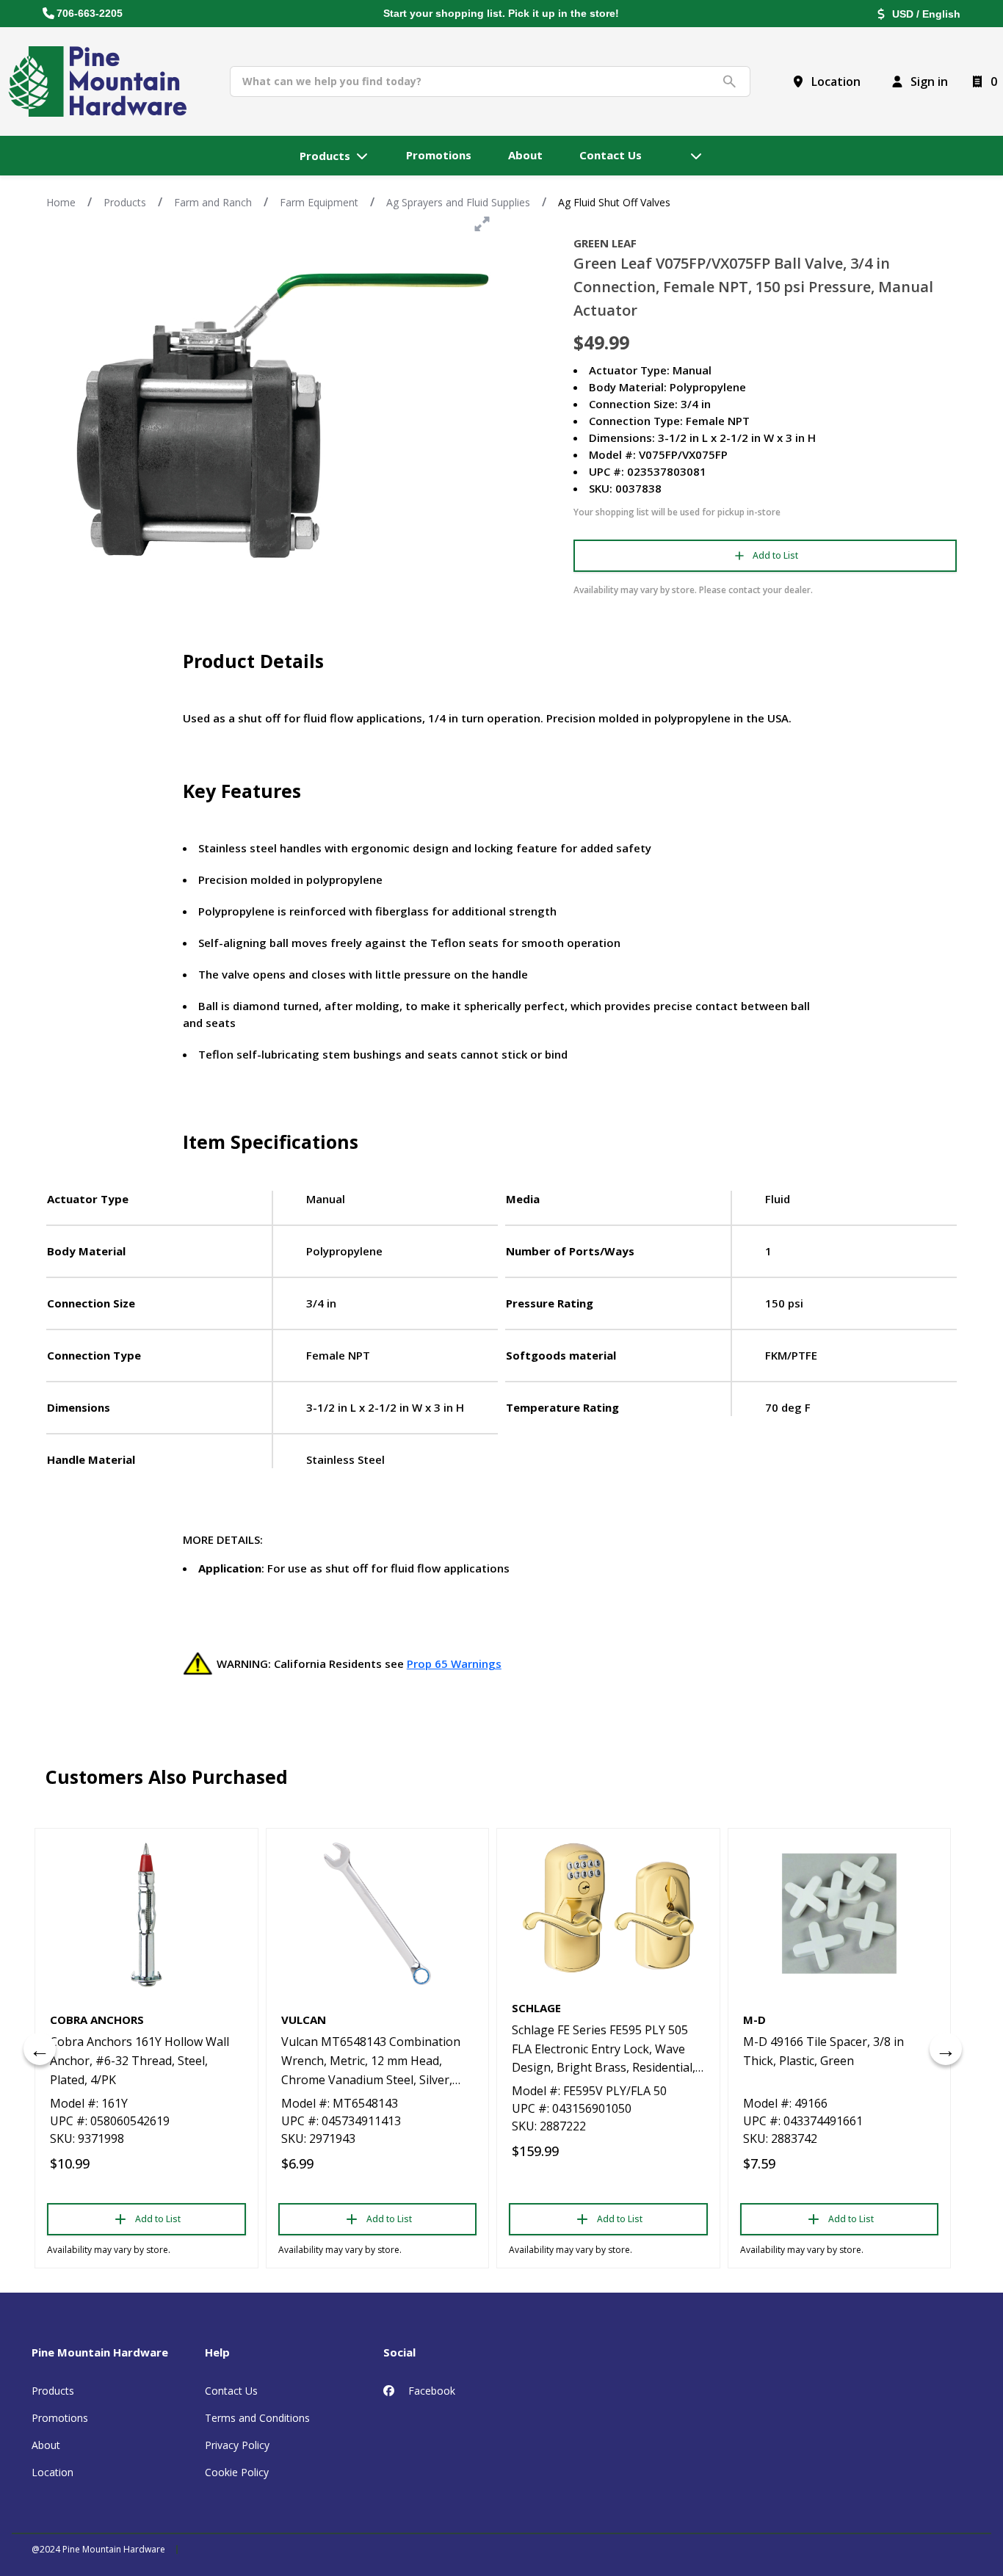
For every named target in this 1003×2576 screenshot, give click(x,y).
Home (61, 202)
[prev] (40, 2049)
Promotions (60, 2418)
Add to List (775, 555)
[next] (946, 2049)
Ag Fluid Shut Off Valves (614, 202)
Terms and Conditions (257, 2418)
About (46, 2445)
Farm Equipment (319, 202)
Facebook (430, 2391)
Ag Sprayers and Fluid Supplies (458, 202)
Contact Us (231, 2391)
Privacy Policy (237, 2445)
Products (125, 202)
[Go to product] (146, 1914)
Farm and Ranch (213, 202)
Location (52, 2472)
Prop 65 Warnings (454, 1663)
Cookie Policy (237, 2472)
